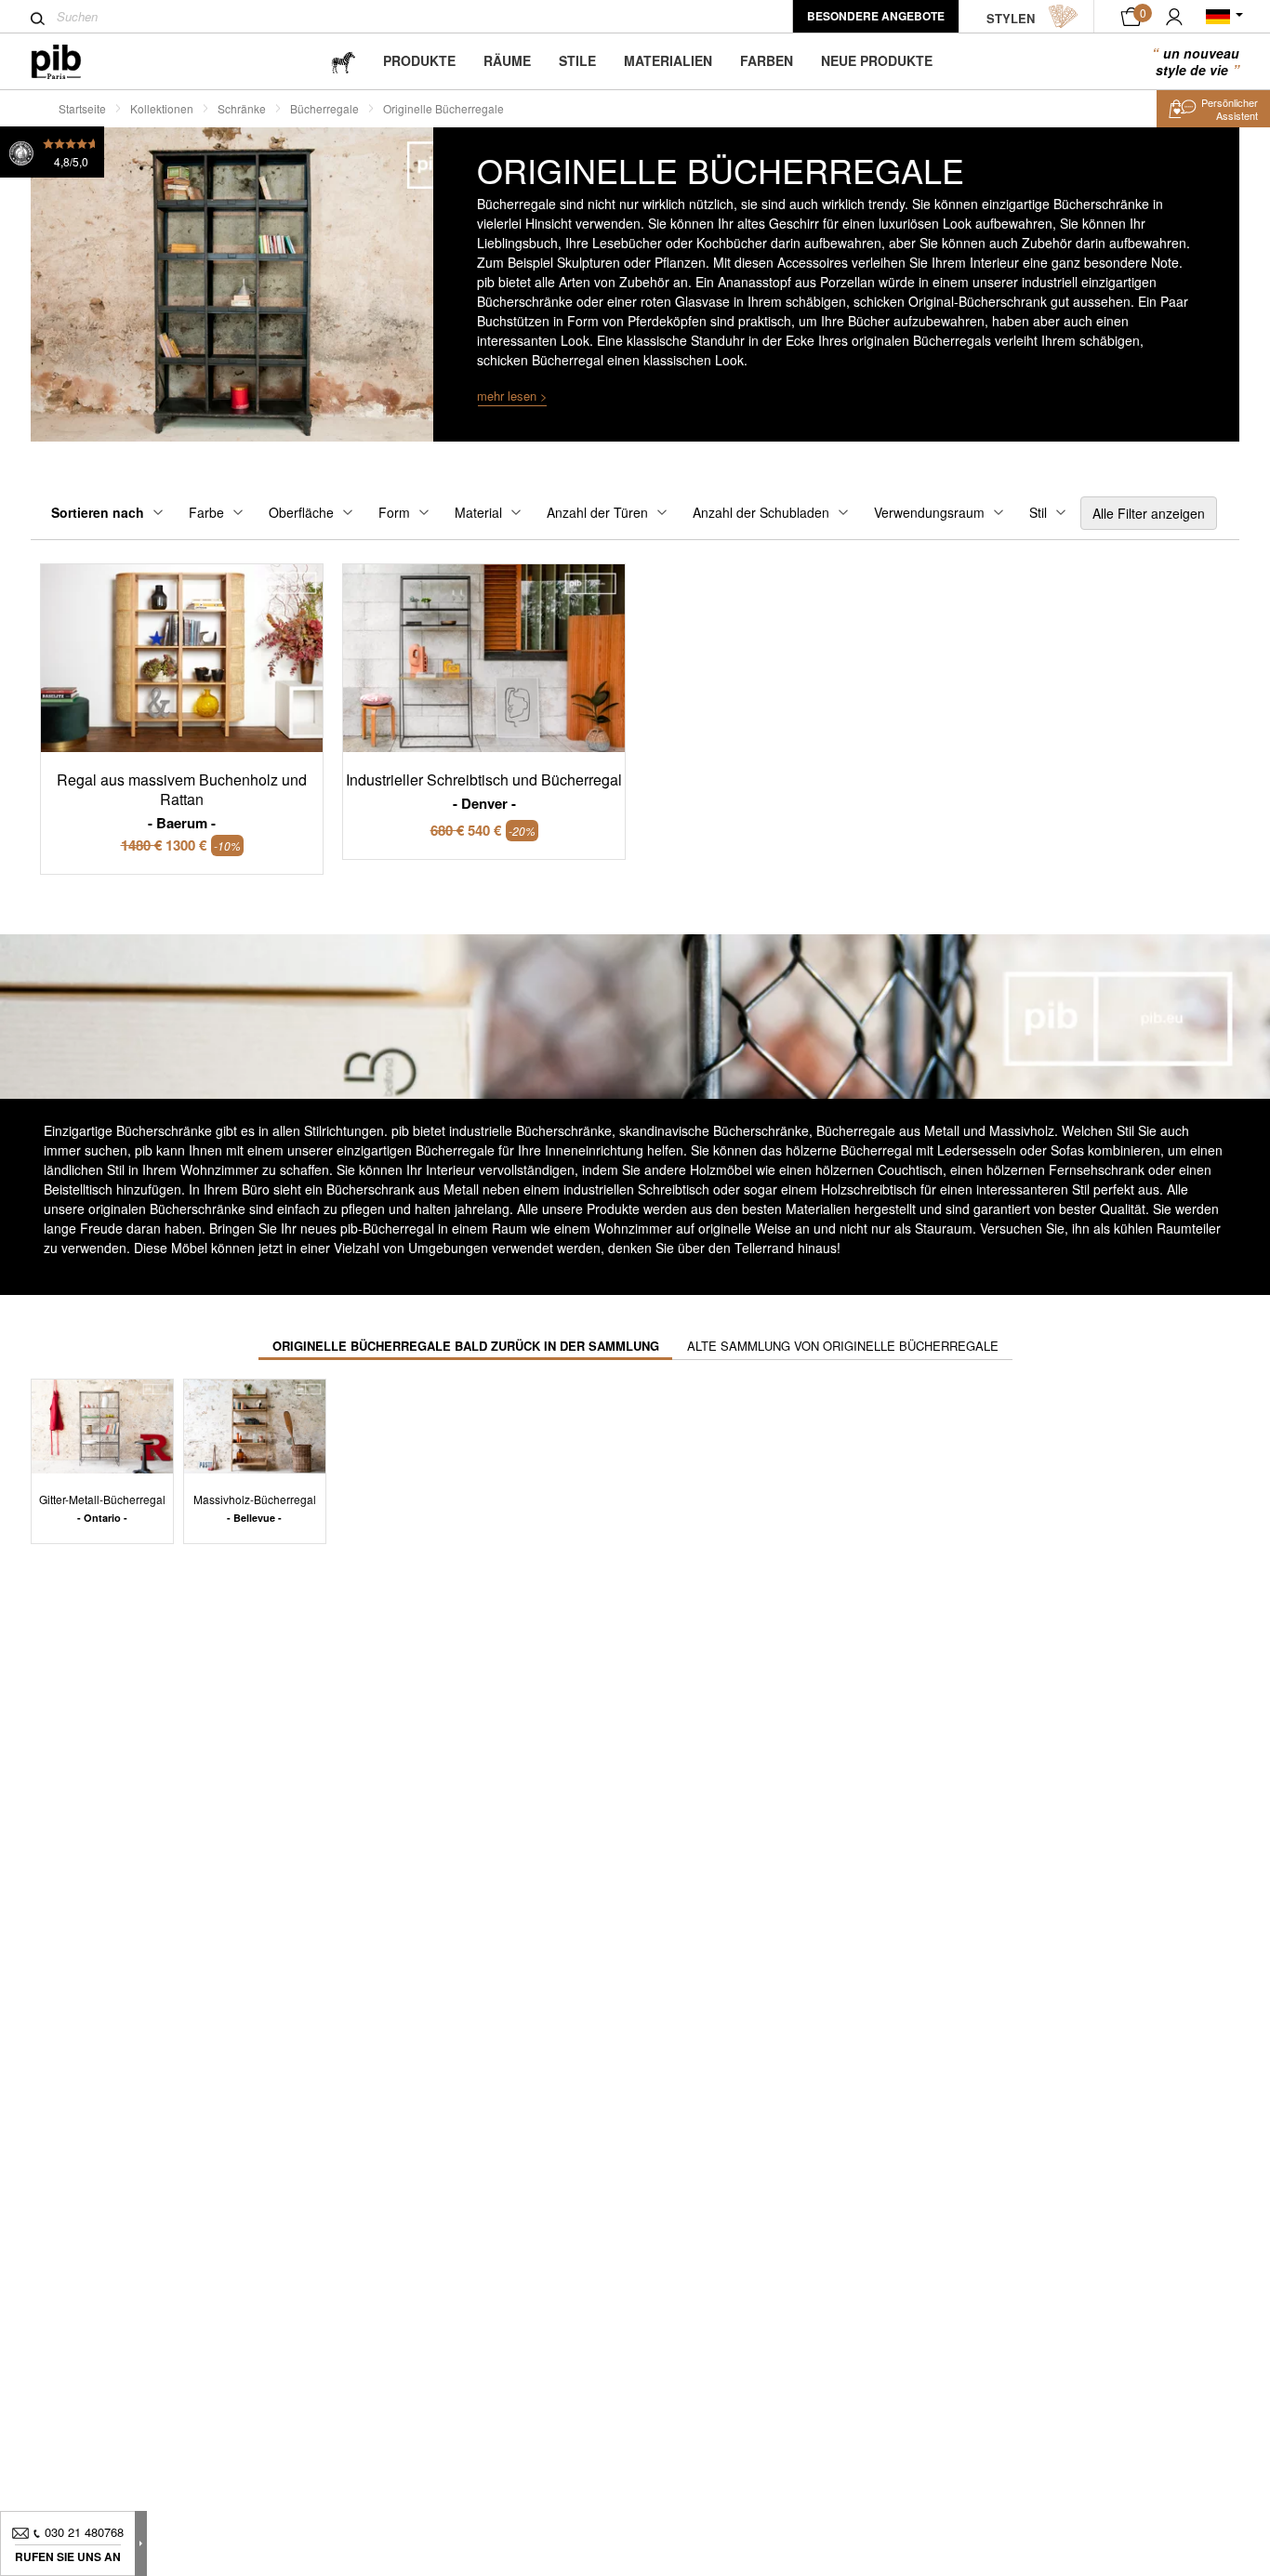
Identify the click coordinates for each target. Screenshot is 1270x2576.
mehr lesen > (512, 396)
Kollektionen (162, 108)
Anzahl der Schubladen (761, 512)
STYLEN (1011, 18)
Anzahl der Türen (597, 512)
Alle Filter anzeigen (1149, 513)
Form (394, 512)
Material (478, 512)
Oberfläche (301, 512)
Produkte (419, 60)
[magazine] (343, 61)
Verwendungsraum (929, 512)
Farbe (206, 512)
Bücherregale (324, 108)
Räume (507, 60)
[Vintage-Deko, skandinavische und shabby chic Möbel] (71, 62)
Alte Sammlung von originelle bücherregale (843, 1346)
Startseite (82, 108)
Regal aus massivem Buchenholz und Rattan (182, 800)
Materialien (668, 60)
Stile (577, 60)
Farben (767, 60)
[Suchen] (38, 19)
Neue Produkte (877, 60)
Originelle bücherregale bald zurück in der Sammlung (466, 1346)
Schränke (242, 108)
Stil (1038, 512)
